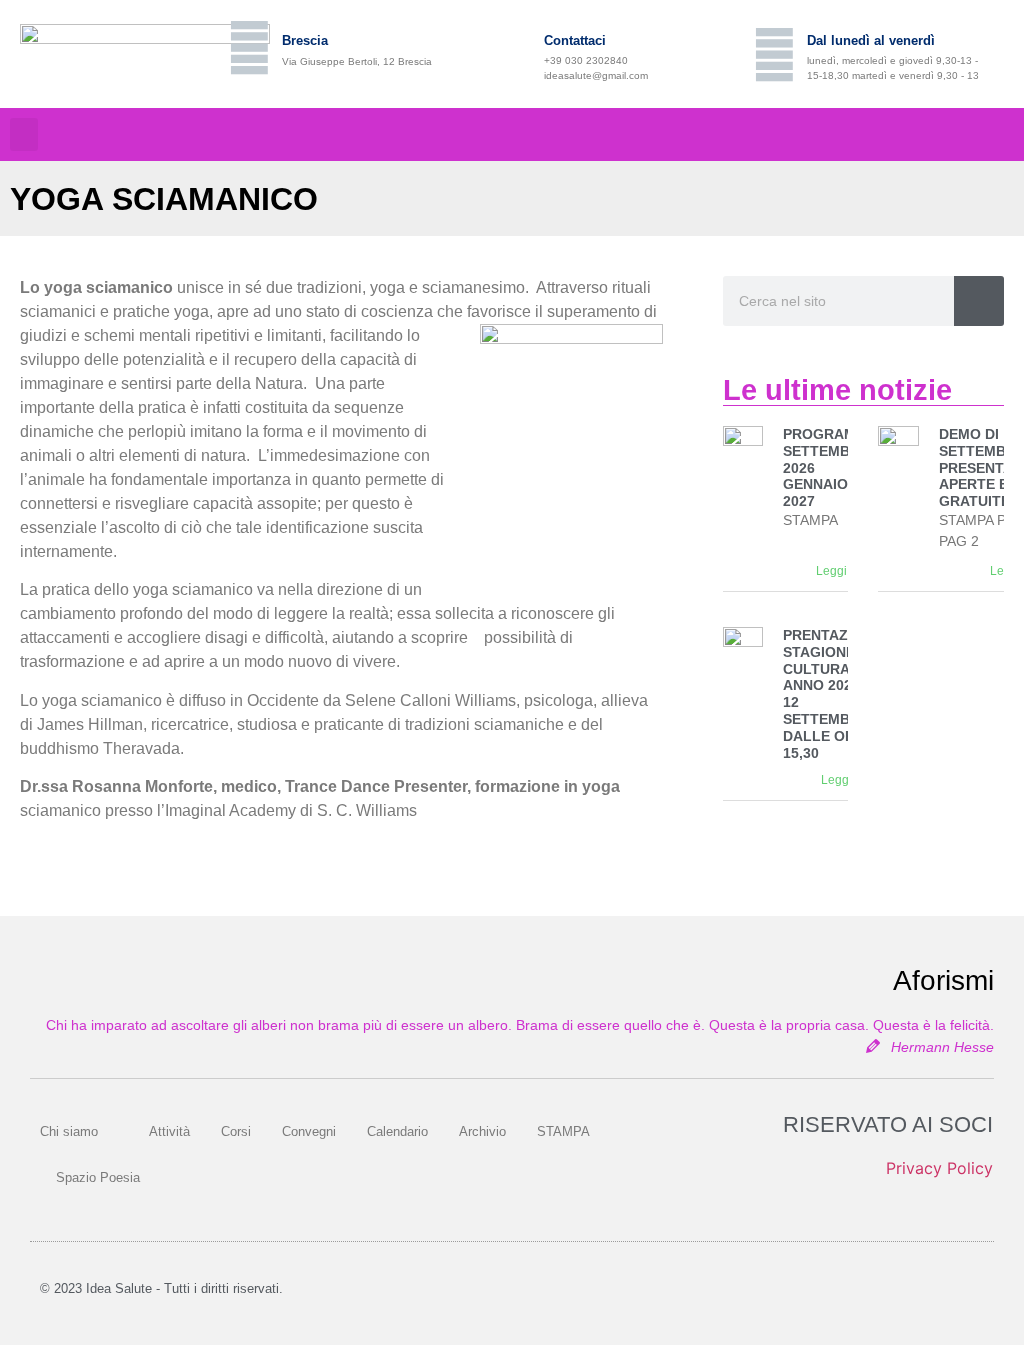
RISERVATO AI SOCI (888, 1124)
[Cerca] (979, 301)
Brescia (305, 40)
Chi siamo (69, 1131)
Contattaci (575, 40)
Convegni (309, 1131)
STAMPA (563, 1131)
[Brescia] (249, 47)
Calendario (397, 1131)
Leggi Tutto (846, 571)
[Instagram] (999, 135)
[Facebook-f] (958, 135)
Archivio (482, 1131)
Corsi (236, 1131)
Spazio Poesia (98, 1177)
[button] (24, 134)
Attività (169, 1131)
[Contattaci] (511, 54)
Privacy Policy (939, 1168)
